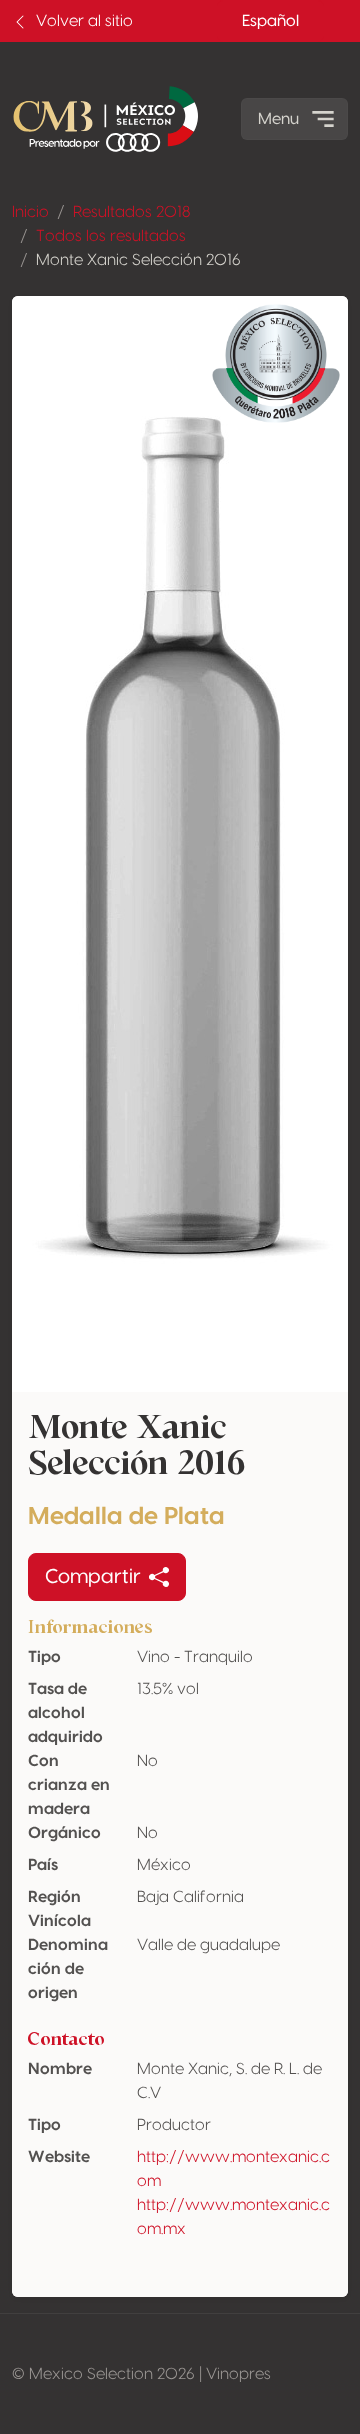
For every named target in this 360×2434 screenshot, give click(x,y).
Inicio (30, 212)
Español (270, 21)
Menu (278, 119)
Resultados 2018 (131, 212)
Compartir (93, 1577)
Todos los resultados (111, 236)
